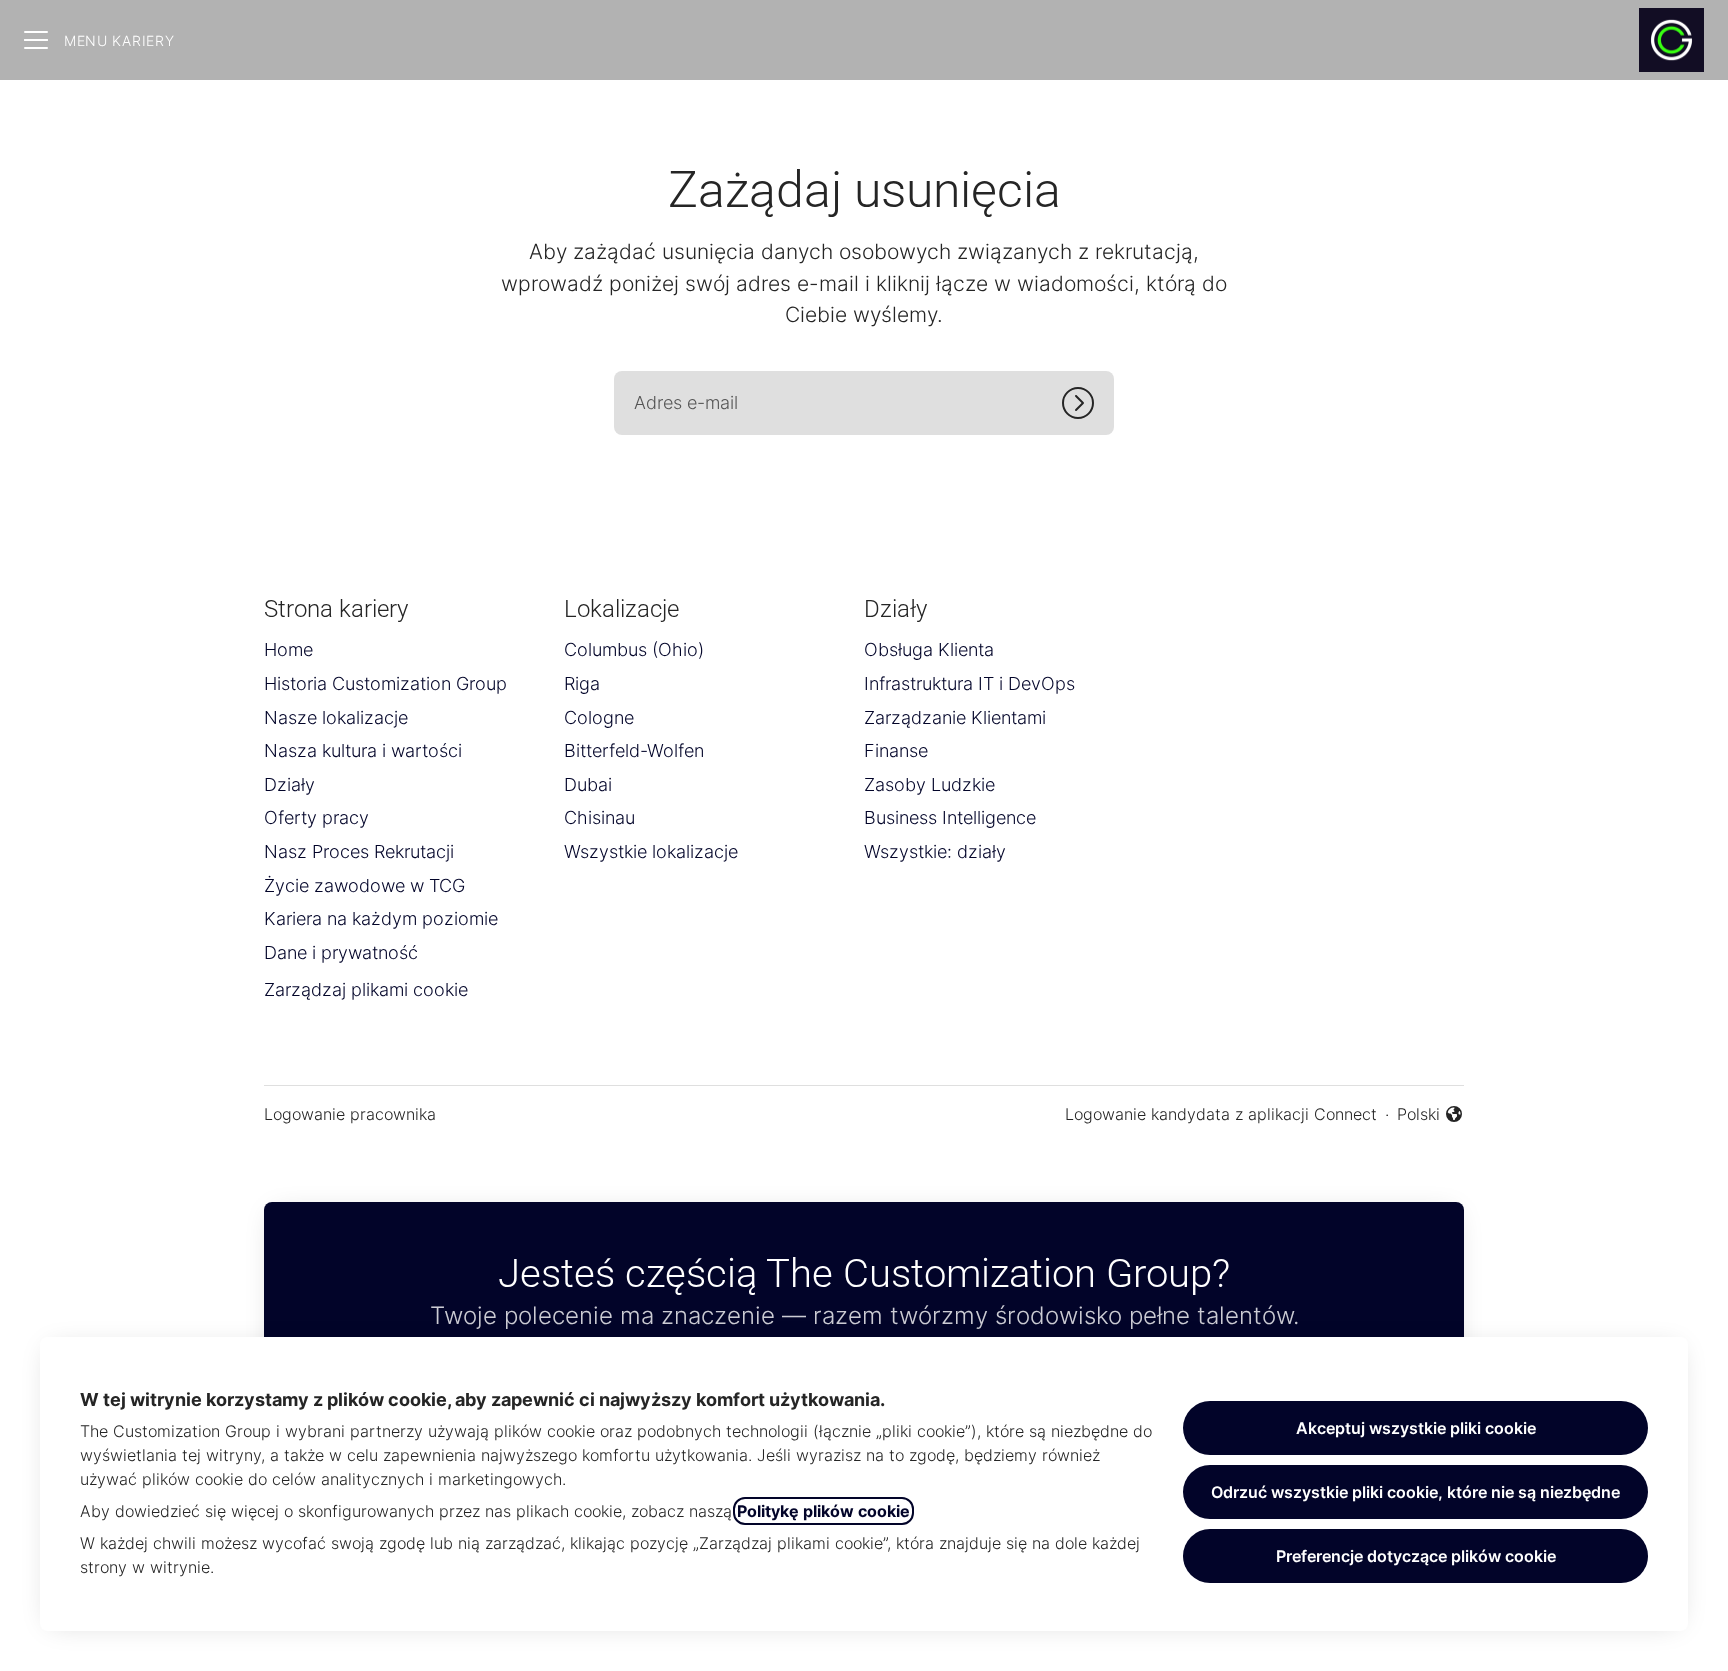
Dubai (588, 784)
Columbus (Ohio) (634, 649)
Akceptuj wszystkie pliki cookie (1416, 1428)
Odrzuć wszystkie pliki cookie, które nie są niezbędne (1415, 1492)
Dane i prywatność (341, 952)
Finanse (896, 750)
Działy (289, 784)
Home (288, 649)
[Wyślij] (1088, 403)
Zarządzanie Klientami (955, 717)
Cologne (599, 717)
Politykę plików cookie (823, 1511)
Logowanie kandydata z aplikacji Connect (1221, 1114)
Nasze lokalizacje (336, 717)
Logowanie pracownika (350, 1114)
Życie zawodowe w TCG (364, 885)
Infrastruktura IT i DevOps (969, 683)
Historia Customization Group (385, 683)
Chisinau (599, 817)
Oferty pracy (316, 817)
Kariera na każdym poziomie (381, 918)
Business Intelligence (950, 817)
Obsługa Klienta (929, 649)
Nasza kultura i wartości (363, 750)
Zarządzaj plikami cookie (366, 989)
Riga (582, 683)
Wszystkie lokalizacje (651, 851)
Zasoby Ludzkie (929, 784)
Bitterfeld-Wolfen (634, 750)
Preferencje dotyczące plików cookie (1416, 1556)
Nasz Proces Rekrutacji (359, 851)
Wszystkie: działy (935, 851)
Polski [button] (1430, 1115)
